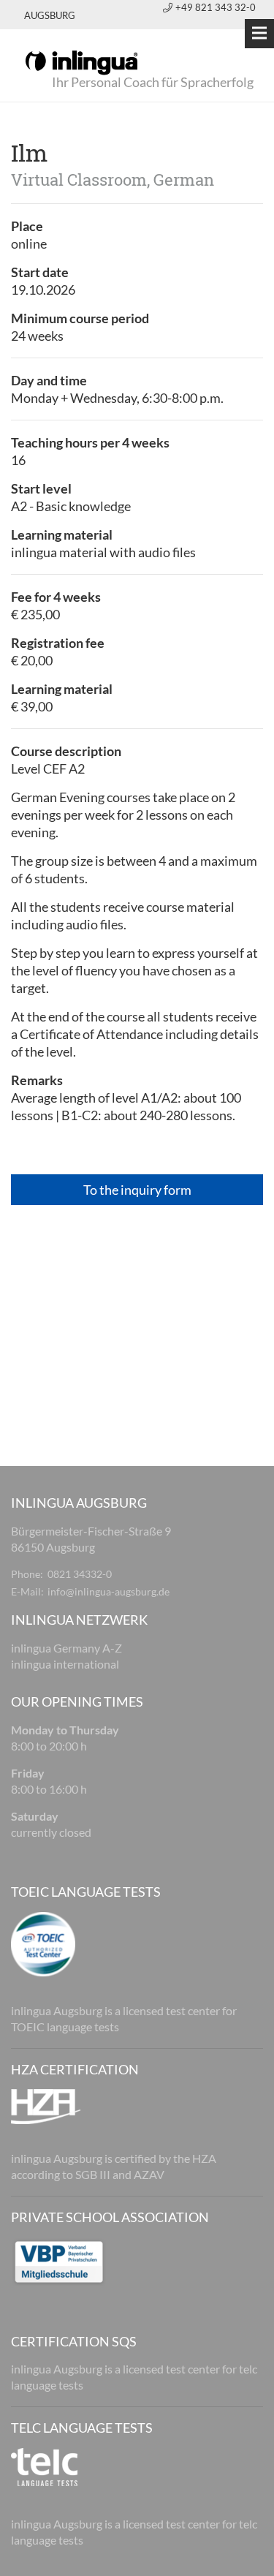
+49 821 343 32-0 (216, 7)
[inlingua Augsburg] (81, 61)
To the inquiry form (137, 1190)
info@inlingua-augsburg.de (109, 1591)
